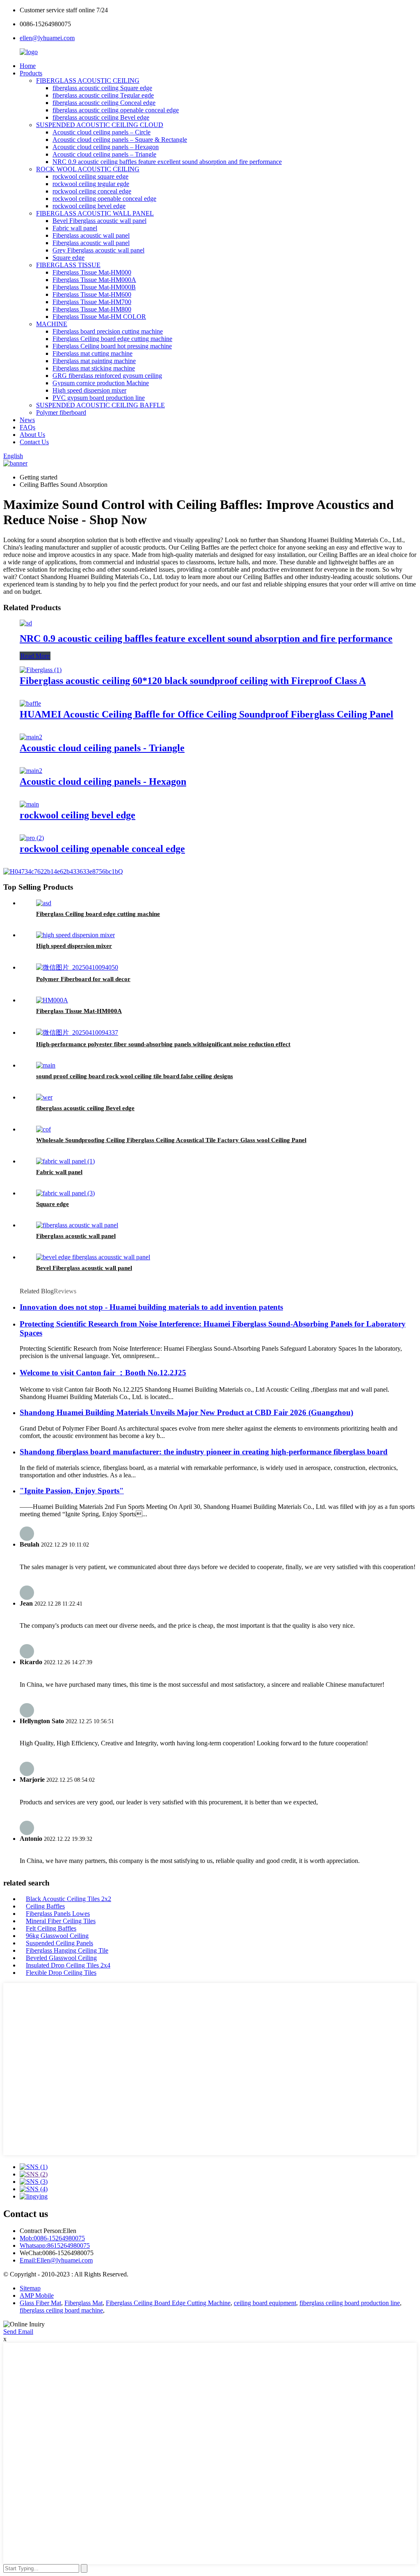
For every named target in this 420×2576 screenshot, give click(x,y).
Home (28, 66)
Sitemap (30, 2288)
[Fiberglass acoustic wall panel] (77, 1225)
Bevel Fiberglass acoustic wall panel (99, 221)
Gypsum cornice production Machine (101, 383)
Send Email (18, 2332)
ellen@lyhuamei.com (47, 38)
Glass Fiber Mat (40, 2303)
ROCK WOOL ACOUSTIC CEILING (88, 169)
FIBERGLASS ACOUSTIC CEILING (88, 81)
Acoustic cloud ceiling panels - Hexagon (103, 781)
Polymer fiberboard (61, 412)
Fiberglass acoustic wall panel (91, 235)
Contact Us (34, 442)
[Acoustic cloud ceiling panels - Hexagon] (31, 771)
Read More (35, 656)
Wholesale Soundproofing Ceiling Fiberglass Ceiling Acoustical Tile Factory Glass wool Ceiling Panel (171, 1140)
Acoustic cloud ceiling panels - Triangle (102, 748)
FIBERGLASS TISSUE (68, 265)
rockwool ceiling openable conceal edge (104, 199)
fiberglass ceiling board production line (350, 2303)
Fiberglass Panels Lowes (58, 1914)
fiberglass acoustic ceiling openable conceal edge (116, 110)
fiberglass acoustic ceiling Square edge (102, 88)
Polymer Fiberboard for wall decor (83, 979)
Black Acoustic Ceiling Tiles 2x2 (68, 1899)
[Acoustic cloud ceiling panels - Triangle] (31, 737)
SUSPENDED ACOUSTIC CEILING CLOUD (100, 125)
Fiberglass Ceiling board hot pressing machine (112, 346)
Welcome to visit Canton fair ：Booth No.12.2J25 (103, 1373)
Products (31, 73)
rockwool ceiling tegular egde (91, 184)
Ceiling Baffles (45, 1906)
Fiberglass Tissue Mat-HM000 (92, 272)
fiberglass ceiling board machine (61, 2310)
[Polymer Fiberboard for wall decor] (77, 967)
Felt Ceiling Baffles (51, 1928)
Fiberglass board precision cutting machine (108, 331)
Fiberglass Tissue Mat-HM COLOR (99, 317)
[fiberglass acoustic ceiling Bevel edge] (44, 1097)
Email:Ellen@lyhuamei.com (56, 2260)
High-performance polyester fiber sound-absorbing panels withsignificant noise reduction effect (163, 1044)
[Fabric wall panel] (65, 1161)
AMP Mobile (37, 2295)
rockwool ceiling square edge (90, 176)
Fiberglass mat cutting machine (92, 353)
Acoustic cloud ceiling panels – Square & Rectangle (120, 140)
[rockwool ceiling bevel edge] (29, 804)
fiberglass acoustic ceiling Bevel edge (101, 117)
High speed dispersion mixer (89, 390)
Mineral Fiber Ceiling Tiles (61, 1921)
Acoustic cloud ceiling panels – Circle (102, 132)
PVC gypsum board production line (99, 398)
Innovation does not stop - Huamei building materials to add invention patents (151, 1307)
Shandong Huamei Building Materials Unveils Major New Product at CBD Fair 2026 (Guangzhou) (186, 1412)
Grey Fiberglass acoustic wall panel (98, 250)
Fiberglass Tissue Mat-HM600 (92, 294)
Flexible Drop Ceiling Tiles (61, 1973)
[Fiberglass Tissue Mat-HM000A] (52, 1000)
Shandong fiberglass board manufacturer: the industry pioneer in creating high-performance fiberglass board (204, 1452)
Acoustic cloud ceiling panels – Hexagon (106, 147)
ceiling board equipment (265, 2303)
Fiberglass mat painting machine (94, 361)
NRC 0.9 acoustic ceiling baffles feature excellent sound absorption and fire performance (167, 162)
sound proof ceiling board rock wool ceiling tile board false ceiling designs (135, 1076)
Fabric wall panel (75, 228)
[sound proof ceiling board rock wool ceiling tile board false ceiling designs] (46, 1065)
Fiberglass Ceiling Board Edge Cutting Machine (168, 2303)
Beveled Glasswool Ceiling (61, 1958)
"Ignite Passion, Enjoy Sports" (72, 1491)
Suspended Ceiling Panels (59, 1943)
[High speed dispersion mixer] (75, 935)
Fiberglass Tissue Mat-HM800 (92, 309)
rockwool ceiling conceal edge (92, 191)
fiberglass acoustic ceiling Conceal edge (104, 103)
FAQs (27, 427)
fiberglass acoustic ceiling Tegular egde (103, 95)
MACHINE (52, 324)
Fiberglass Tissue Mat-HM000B (94, 287)
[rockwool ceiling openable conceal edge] (32, 838)
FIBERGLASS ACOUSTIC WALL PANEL (95, 213)
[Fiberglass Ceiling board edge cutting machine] (44, 903)
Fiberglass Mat (83, 2303)
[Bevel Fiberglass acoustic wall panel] (93, 1257)
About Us (32, 435)
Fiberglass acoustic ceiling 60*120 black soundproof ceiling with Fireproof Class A (193, 681)
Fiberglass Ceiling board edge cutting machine (112, 339)
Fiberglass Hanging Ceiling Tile (67, 1950)
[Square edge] (65, 1193)
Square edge (68, 258)
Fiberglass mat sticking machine (94, 368)
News (27, 420)
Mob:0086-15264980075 (52, 2238)
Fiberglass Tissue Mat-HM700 (92, 302)
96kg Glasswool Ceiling (57, 1936)
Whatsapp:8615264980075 (55, 2245)
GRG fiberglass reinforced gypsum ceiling (107, 376)
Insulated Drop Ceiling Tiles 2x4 (68, 1965)
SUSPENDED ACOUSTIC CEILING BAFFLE (100, 405)
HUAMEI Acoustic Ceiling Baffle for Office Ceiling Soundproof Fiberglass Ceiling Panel (207, 714)
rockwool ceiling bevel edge (89, 206)
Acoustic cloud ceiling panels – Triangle (104, 154)
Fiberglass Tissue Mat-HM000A (94, 280)
